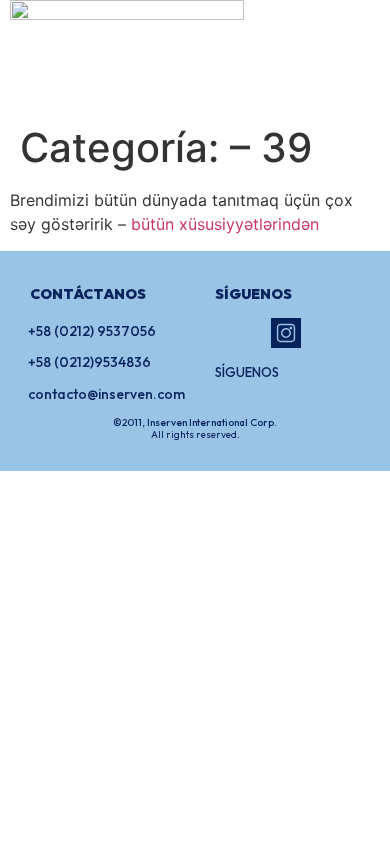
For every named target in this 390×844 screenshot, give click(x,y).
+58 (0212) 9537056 (92, 331)
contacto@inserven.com (106, 394)
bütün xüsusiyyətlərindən (225, 224)
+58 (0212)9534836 (89, 362)
